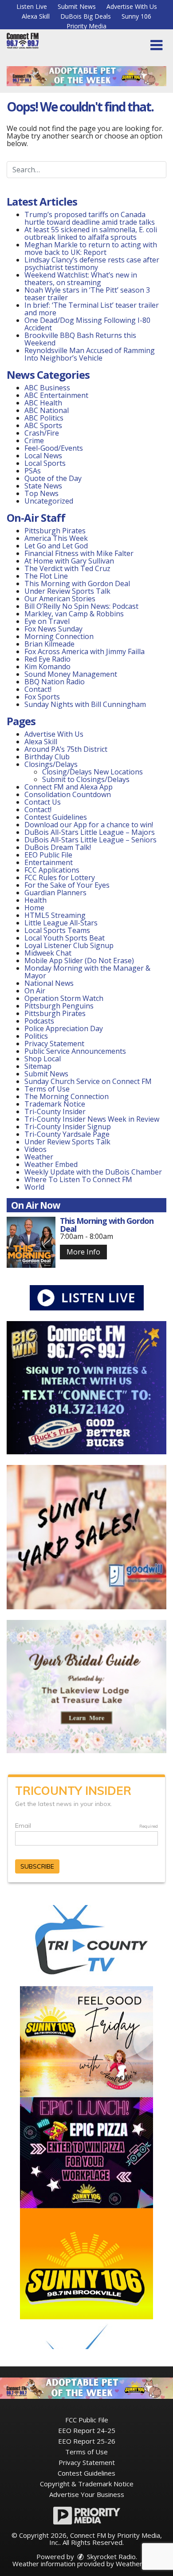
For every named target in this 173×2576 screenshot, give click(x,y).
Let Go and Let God (56, 546)
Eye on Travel (47, 621)
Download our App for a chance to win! (89, 825)
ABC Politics (44, 418)
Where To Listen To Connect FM (78, 1179)
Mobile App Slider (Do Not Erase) (79, 961)
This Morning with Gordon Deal (77, 583)
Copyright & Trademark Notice (87, 2484)
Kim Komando (47, 667)
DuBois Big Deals (86, 16)
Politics (36, 1036)
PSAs (33, 471)
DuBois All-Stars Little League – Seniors (90, 840)
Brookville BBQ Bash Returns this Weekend (80, 339)
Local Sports (45, 463)
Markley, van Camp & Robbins (74, 614)
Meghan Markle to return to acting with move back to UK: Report (91, 248)
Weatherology (138, 2564)
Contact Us (43, 802)
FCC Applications (52, 870)
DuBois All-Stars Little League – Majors (90, 832)
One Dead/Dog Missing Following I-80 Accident (87, 324)
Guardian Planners (55, 893)
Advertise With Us (132, 6)
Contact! (38, 689)
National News (49, 983)
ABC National (47, 410)
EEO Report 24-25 (87, 2430)
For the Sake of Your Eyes (67, 885)
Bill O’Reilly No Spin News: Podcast (81, 606)
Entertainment (49, 862)
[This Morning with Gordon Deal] (31, 1242)
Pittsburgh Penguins (59, 1006)
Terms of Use (47, 1089)
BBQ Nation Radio (55, 682)
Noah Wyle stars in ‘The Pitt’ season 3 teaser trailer (87, 294)
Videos (35, 1149)
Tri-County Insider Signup (68, 1127)
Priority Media (86, 26)
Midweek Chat (48, 953)
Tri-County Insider (55, 1111)
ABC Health (43, 403)
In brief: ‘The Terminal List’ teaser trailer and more (92, 309)
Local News (43, 456)
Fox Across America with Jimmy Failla (85, 651)
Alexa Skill (36, 16)
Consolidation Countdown (68, 794)
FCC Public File (87, 2420)
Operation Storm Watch (64, 998)
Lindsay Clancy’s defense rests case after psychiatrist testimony (92, 264)
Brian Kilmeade (49, 644)
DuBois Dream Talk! (58, 847)
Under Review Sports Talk (67, 591)
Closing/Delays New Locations (92, 772)
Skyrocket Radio (110, 2556)
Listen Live (32, 6)
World (34, 1187)
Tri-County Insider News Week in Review (92, 1119)
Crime (34, 441)
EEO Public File (48, 855)
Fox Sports (42, 697)
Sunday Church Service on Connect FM (88, 1081)
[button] (156, 45)
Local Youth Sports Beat (65, 938)
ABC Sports (43, 425)
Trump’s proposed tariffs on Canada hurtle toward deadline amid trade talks (90, 218)
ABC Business (47, 388)
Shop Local (43, 1059)
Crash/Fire (42, 433)
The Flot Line (46, 576)
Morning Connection (59, 636)
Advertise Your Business (87, 2494)
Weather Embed (51, 1164)
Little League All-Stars (61, 923)
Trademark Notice (55, 1104)
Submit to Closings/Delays (86, 779)
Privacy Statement (54, 1044)
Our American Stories (60, 599)
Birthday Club (47, 757)
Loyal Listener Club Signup (69, 945)
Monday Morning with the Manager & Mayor (87, 972)
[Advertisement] (86, 76)
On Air (35, 991)
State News (43, 486)
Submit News (77, 6)
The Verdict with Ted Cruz (67, 568)
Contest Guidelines (56, 817)
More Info (83, 1252)
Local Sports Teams (57, 930)
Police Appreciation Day (64, 1028)
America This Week (56, 538)
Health (35, 900)
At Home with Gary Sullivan (69, 561)
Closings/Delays (51, 764)
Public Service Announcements (75, 1051)
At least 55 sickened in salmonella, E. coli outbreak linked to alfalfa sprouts (91, 233)
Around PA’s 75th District (66, 749)
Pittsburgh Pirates (55, 531)
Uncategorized (49, 501)
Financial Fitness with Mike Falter (79, 553)
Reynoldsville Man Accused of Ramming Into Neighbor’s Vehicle (90, 354)
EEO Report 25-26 (87, 2441)
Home (34, 908)
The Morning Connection (67, 1096)
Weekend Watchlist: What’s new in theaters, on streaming (81, 279)
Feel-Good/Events (54, 448)
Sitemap (38, 1066)
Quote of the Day (53, 478)
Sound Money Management (71, 674)
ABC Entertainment (56, 395)
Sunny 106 (136, 16)
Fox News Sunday (53, 629)
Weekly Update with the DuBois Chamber (93, 1172)
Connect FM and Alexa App (69, 787)
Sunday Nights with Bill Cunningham (85, 704)
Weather (39, 1157)
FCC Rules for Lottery (60, 877)
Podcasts (39, 1021)
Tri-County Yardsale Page (67, 1134)
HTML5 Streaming (55, 915)
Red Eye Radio (47, 659)
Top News (41, 493)
